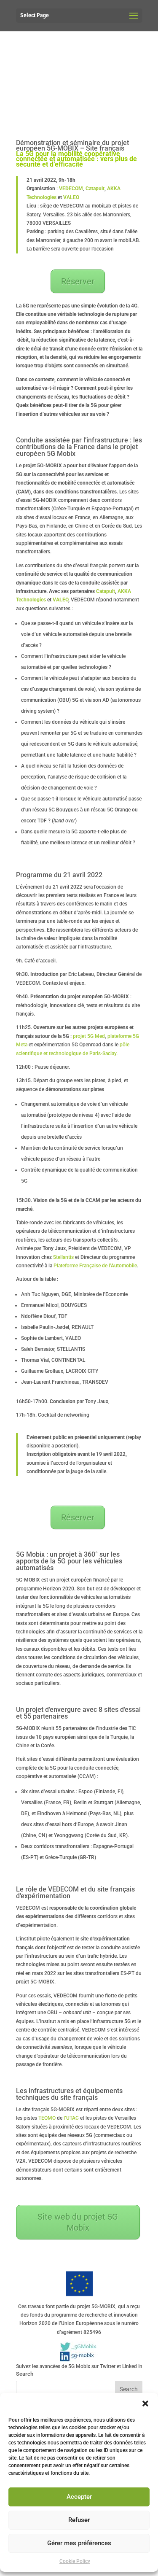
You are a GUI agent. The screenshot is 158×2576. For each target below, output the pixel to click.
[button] (145, 2404)
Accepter (79, 2497)
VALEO (71, 197)
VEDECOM (71, 189)
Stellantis (63, 1257)
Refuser (79, 2520)
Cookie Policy (75, 2561)
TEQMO (47, 2118)
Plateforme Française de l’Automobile (95, 1266)
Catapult (95, 189)
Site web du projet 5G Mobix (78, 2222)
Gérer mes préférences (79, 2543)
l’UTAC (71, 2118)
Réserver (78, 281)
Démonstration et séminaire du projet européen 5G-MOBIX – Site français (72, 146)
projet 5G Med (89, 1036)
